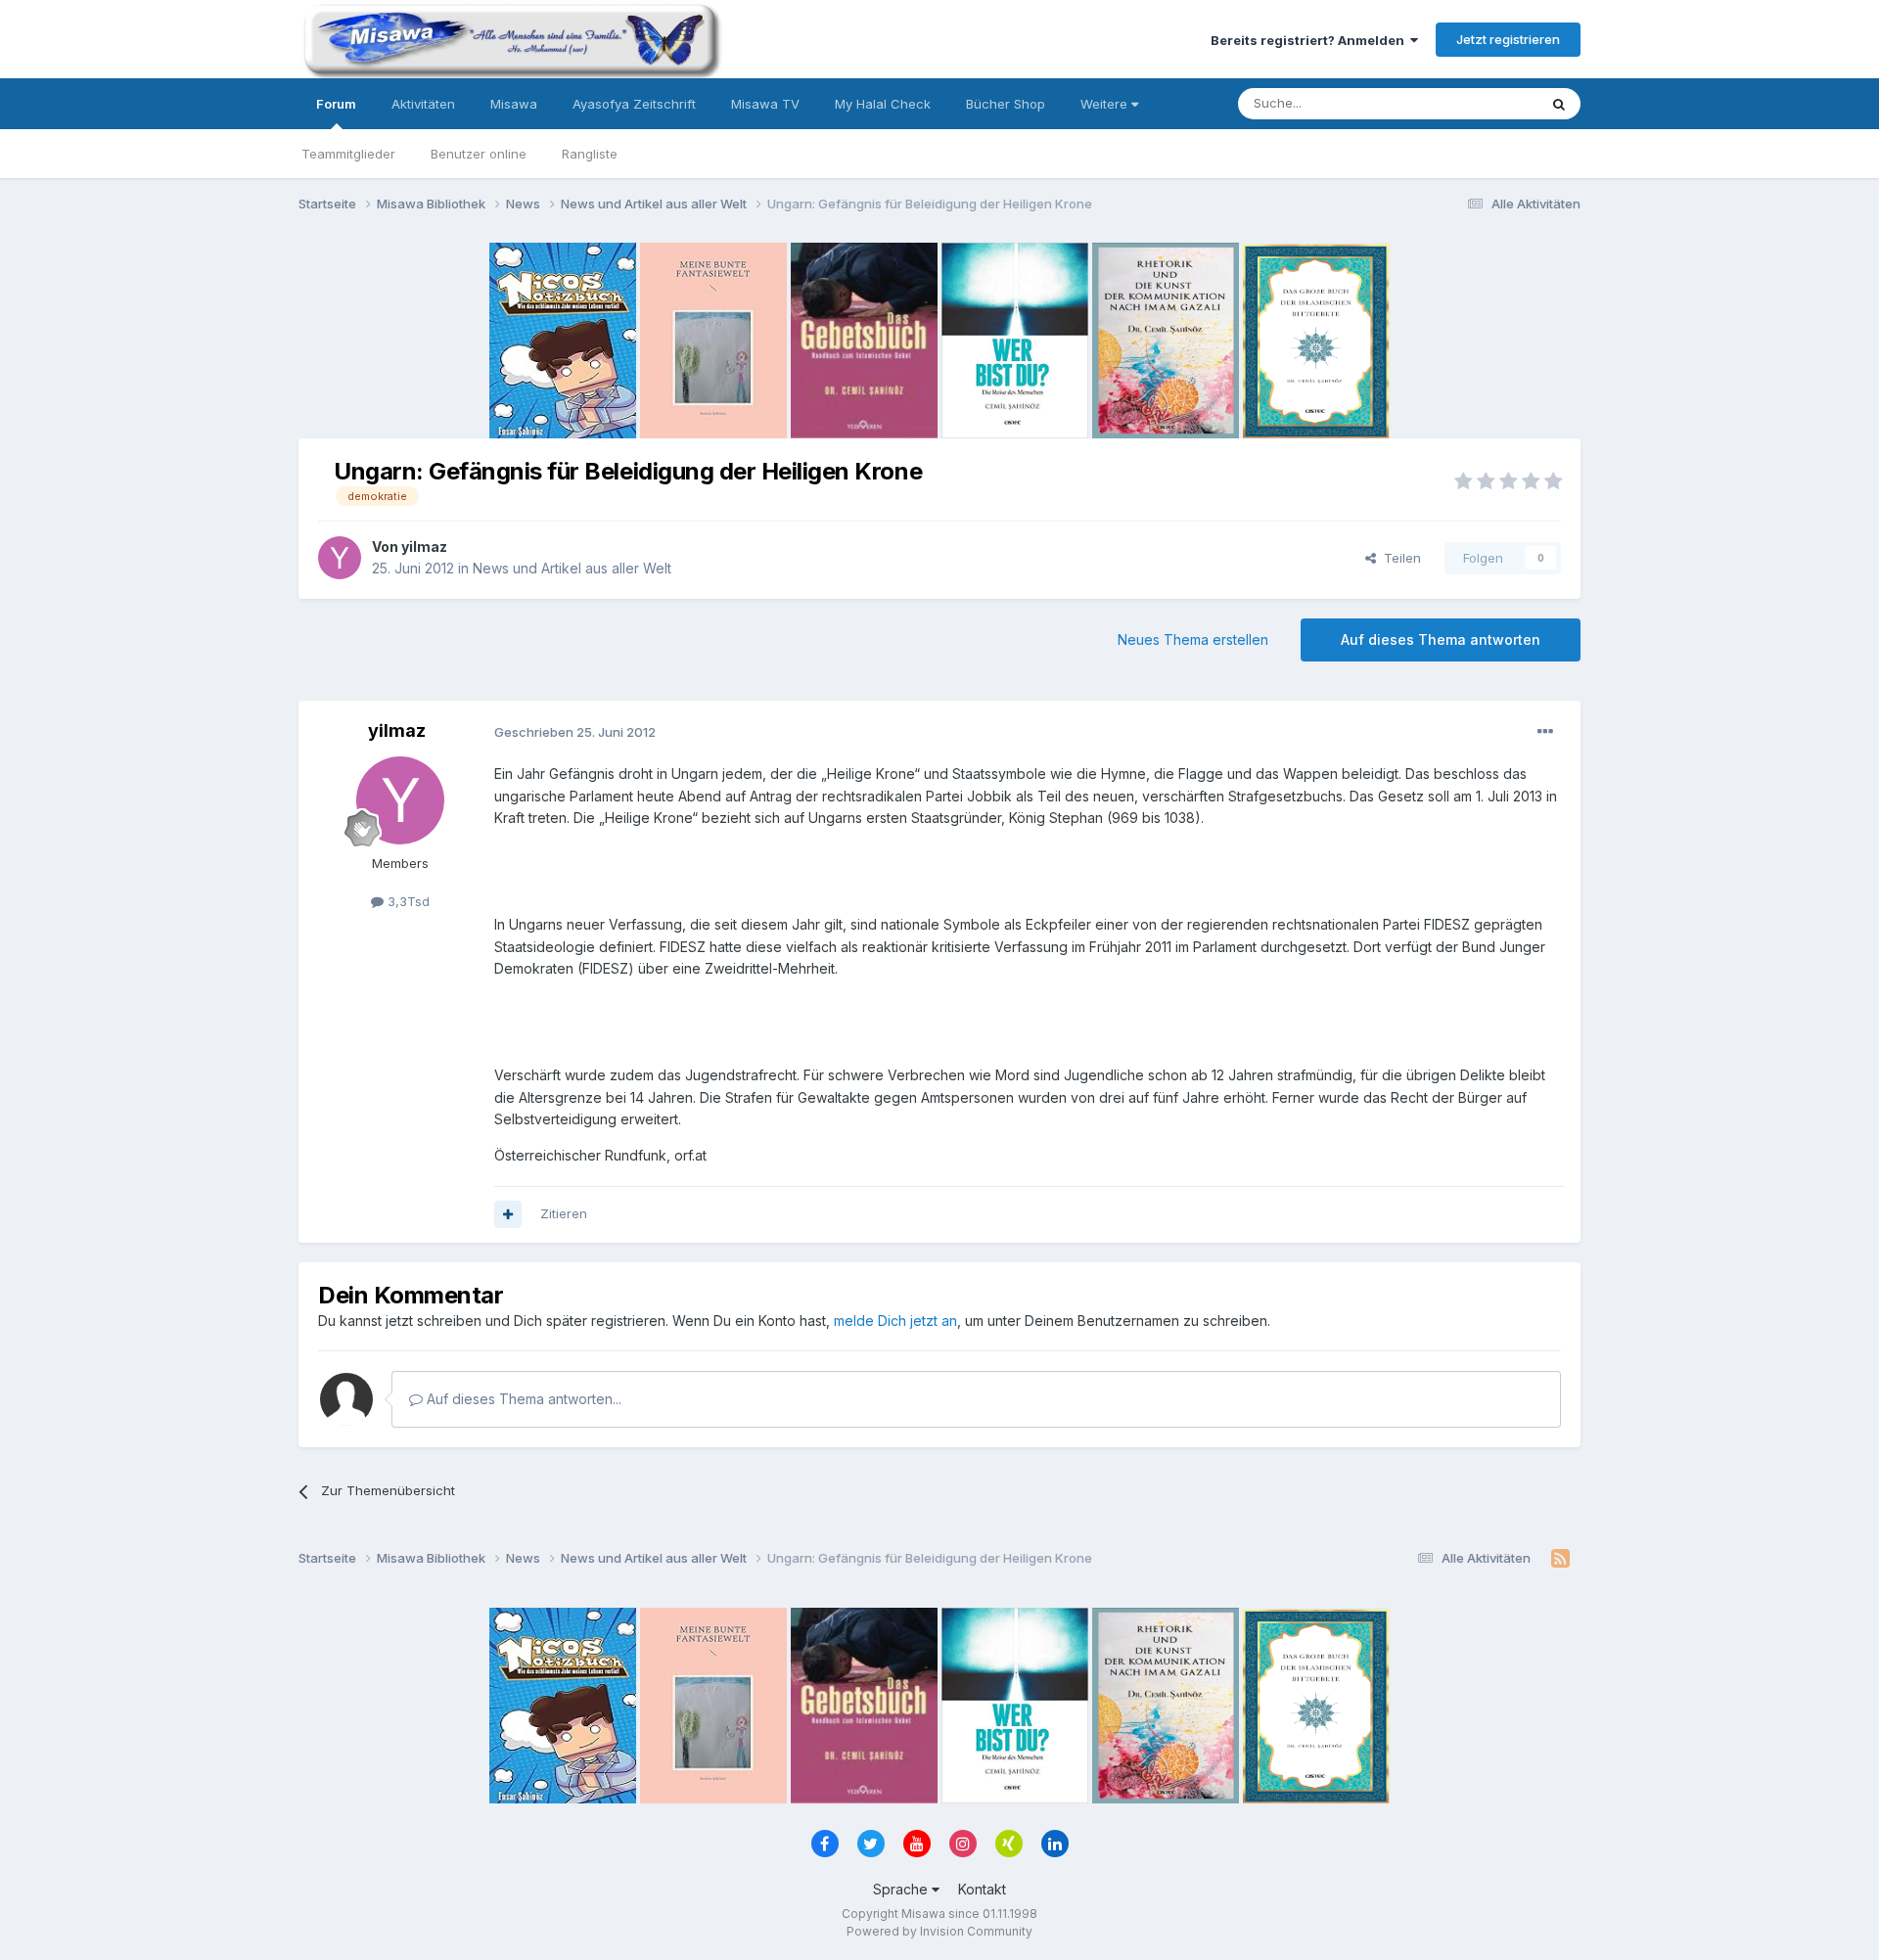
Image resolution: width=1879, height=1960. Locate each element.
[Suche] (1559, 104)
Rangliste (590, 154)
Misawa (514, 104)
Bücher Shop (1006, 104)
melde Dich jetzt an (895, 1321)
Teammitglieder (348, 154)
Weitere (1106, 104)
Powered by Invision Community (939, 1931)
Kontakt (982, 1889)
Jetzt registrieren (1508, 39)
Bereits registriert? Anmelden (1310, 40)
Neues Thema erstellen (1193, 639)
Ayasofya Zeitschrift (634, 104)
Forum (336, 104)
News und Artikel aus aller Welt (572, 568)
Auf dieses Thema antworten (1441, 639)
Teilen (1398, 558)
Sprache (902, 1889)
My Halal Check (883, 104)
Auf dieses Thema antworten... (522, 1399)
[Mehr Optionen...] (1545, 732)
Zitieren (564, 1213)
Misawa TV (765, 104)
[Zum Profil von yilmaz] (340, 558)
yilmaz (424, 547)
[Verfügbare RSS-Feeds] (1560, 1559)
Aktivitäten (423, 104)
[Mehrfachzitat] (508, 1214)
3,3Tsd (407, 901)
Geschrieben (575, 732)
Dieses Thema (1468, 103)
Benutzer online (479, 154)
